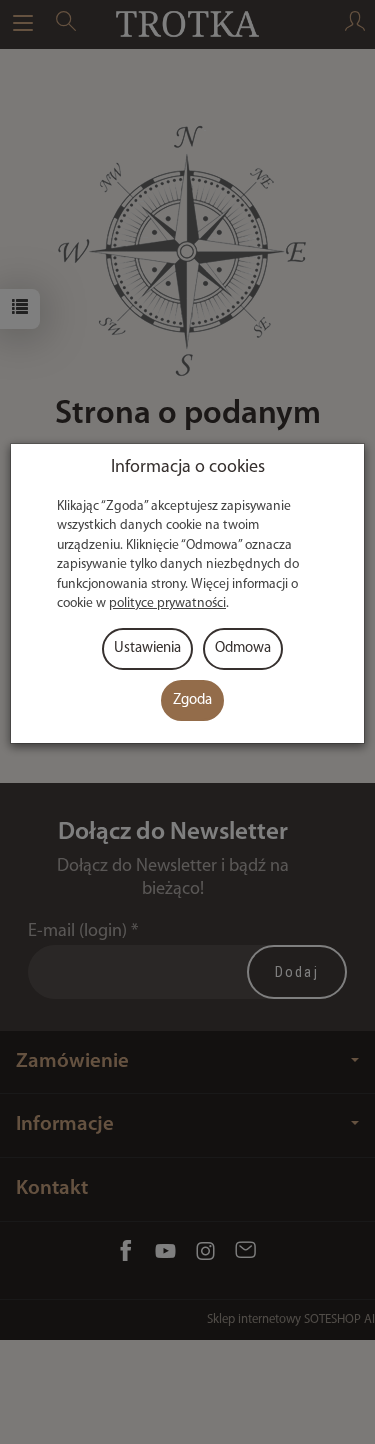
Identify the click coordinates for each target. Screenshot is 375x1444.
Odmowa (243, 648)
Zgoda (192, 700)
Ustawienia (147, 648)
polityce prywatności (167, 603)
